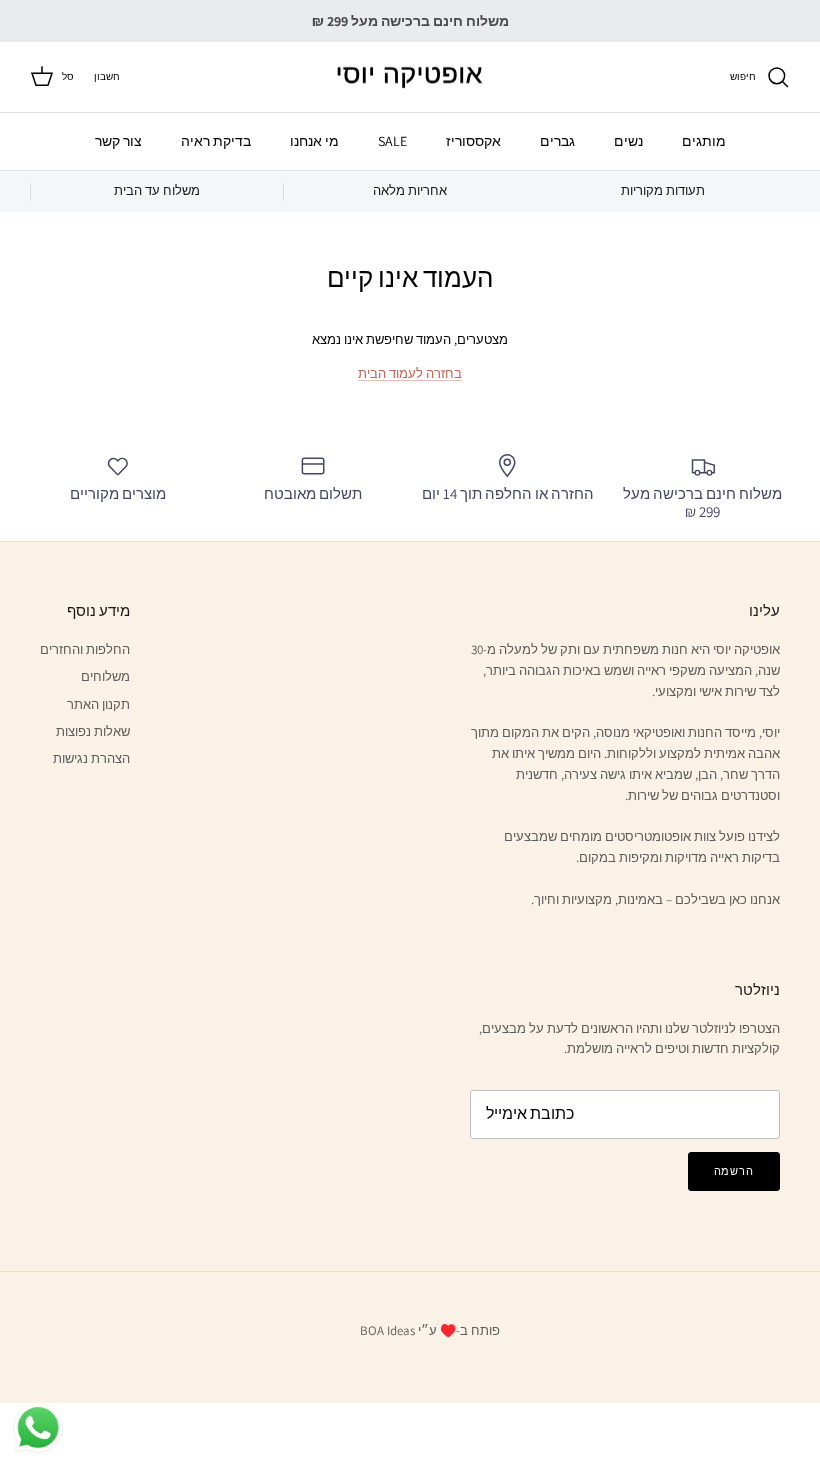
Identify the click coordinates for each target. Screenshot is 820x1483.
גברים (557, 141)
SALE (392, 141)
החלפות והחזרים (85, 649)
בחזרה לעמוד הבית (410, 373)
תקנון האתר (98, 704)
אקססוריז (473, 141)
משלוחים (105, 676)
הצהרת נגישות (91, 758)
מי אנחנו (314, 141)
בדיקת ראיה (216, 141)
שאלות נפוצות (93, 731)
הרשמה (734, 1171)
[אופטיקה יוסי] (410, 77)
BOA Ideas (387, 1330)
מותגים (704, 141)
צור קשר (118, 141)
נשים (628, 141)
